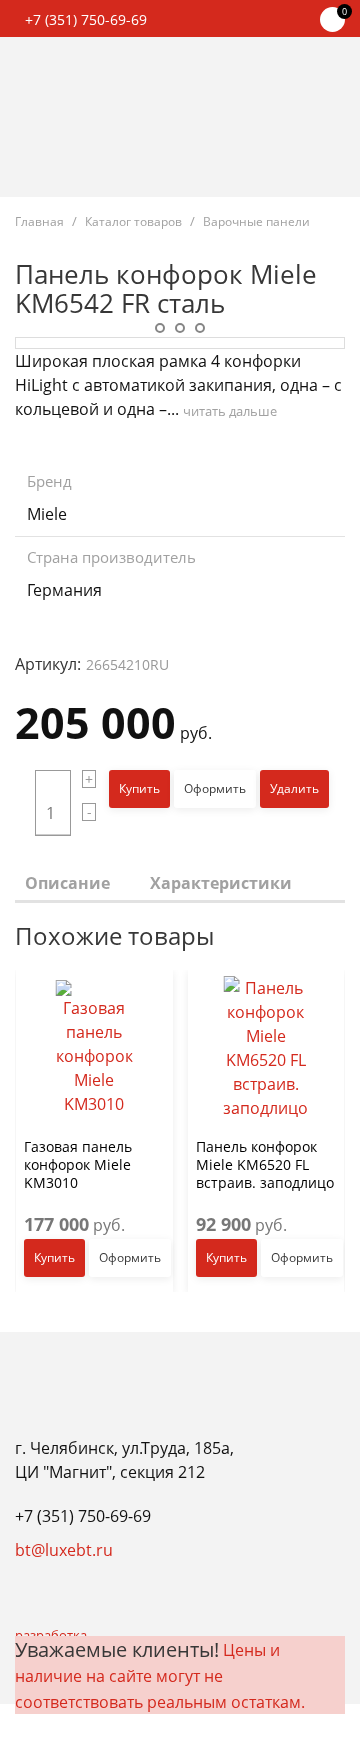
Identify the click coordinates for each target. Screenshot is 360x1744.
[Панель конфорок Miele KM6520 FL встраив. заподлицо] (266, 1048)
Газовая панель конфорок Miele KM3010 (78, 1163)
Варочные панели (256, 221)
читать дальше (230, 411)
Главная (39, 221)
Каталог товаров (133, 221)
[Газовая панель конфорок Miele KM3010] (94, 1048)
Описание (67, 883)
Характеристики (221, 883)
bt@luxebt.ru (64, 1550)
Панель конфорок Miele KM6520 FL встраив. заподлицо (265, 1163)
